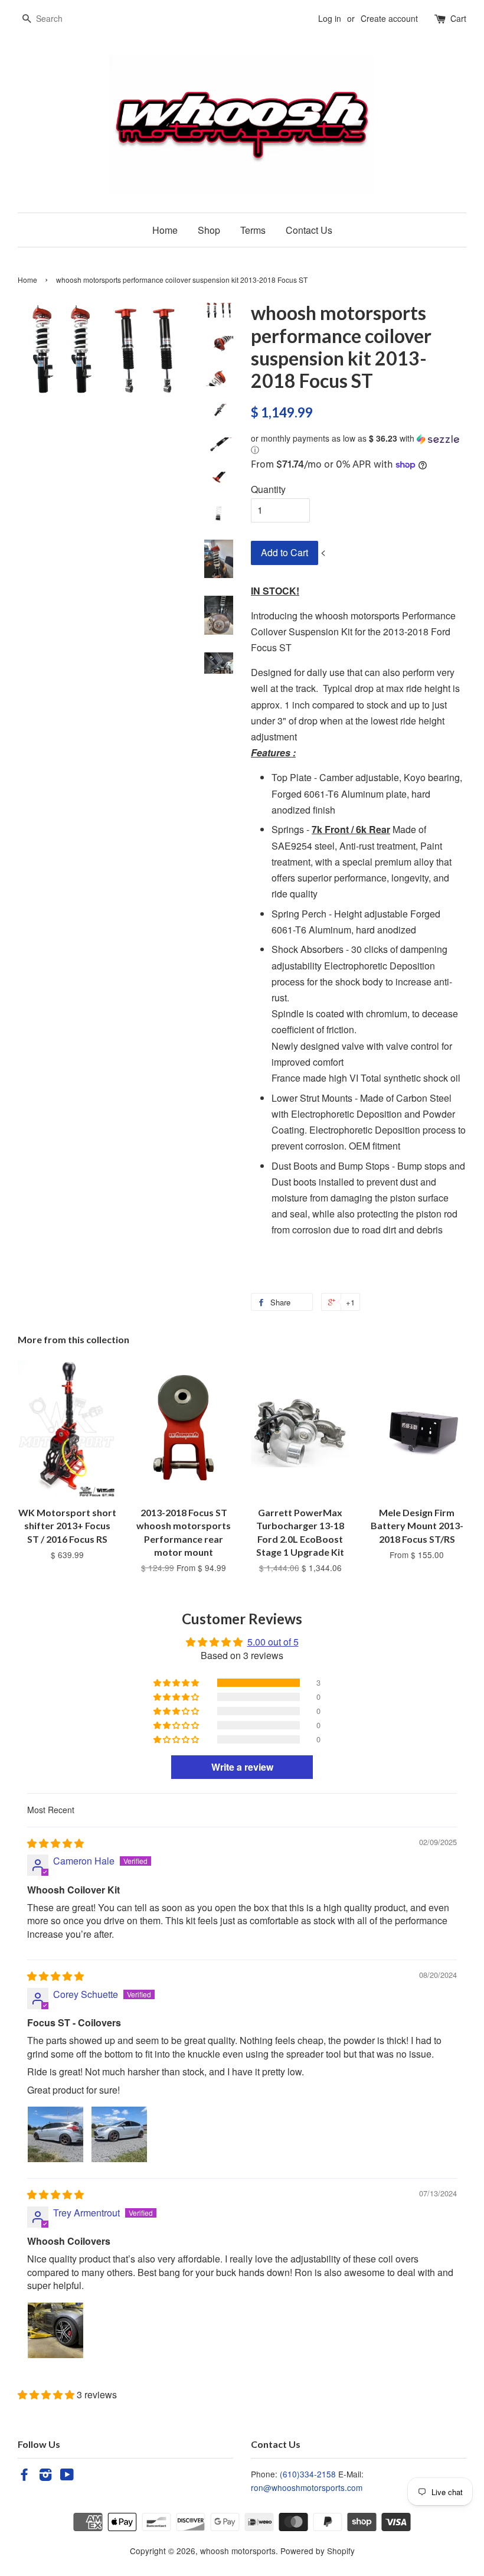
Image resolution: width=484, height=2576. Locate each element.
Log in (330, 18)
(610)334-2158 (308, 2474)
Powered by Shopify (318, 2551)
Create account (389, 18)
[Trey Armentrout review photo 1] (55, 2330)
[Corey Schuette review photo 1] (55, 2134)
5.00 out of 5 (273, 1642)
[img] (55, 1843)
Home (165, 230)
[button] (359, 444)
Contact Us (309, 230)
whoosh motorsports (238, 2551)
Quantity (268, 489)
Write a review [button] (242, 1767)
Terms (253, 230)
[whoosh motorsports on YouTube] (67, 2476)
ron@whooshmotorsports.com (307, 2487)
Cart (458, 18)
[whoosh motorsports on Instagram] (45, 2476)
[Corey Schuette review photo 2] (119, 2134)
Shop (209, 230)
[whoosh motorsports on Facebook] (24, 2476)
